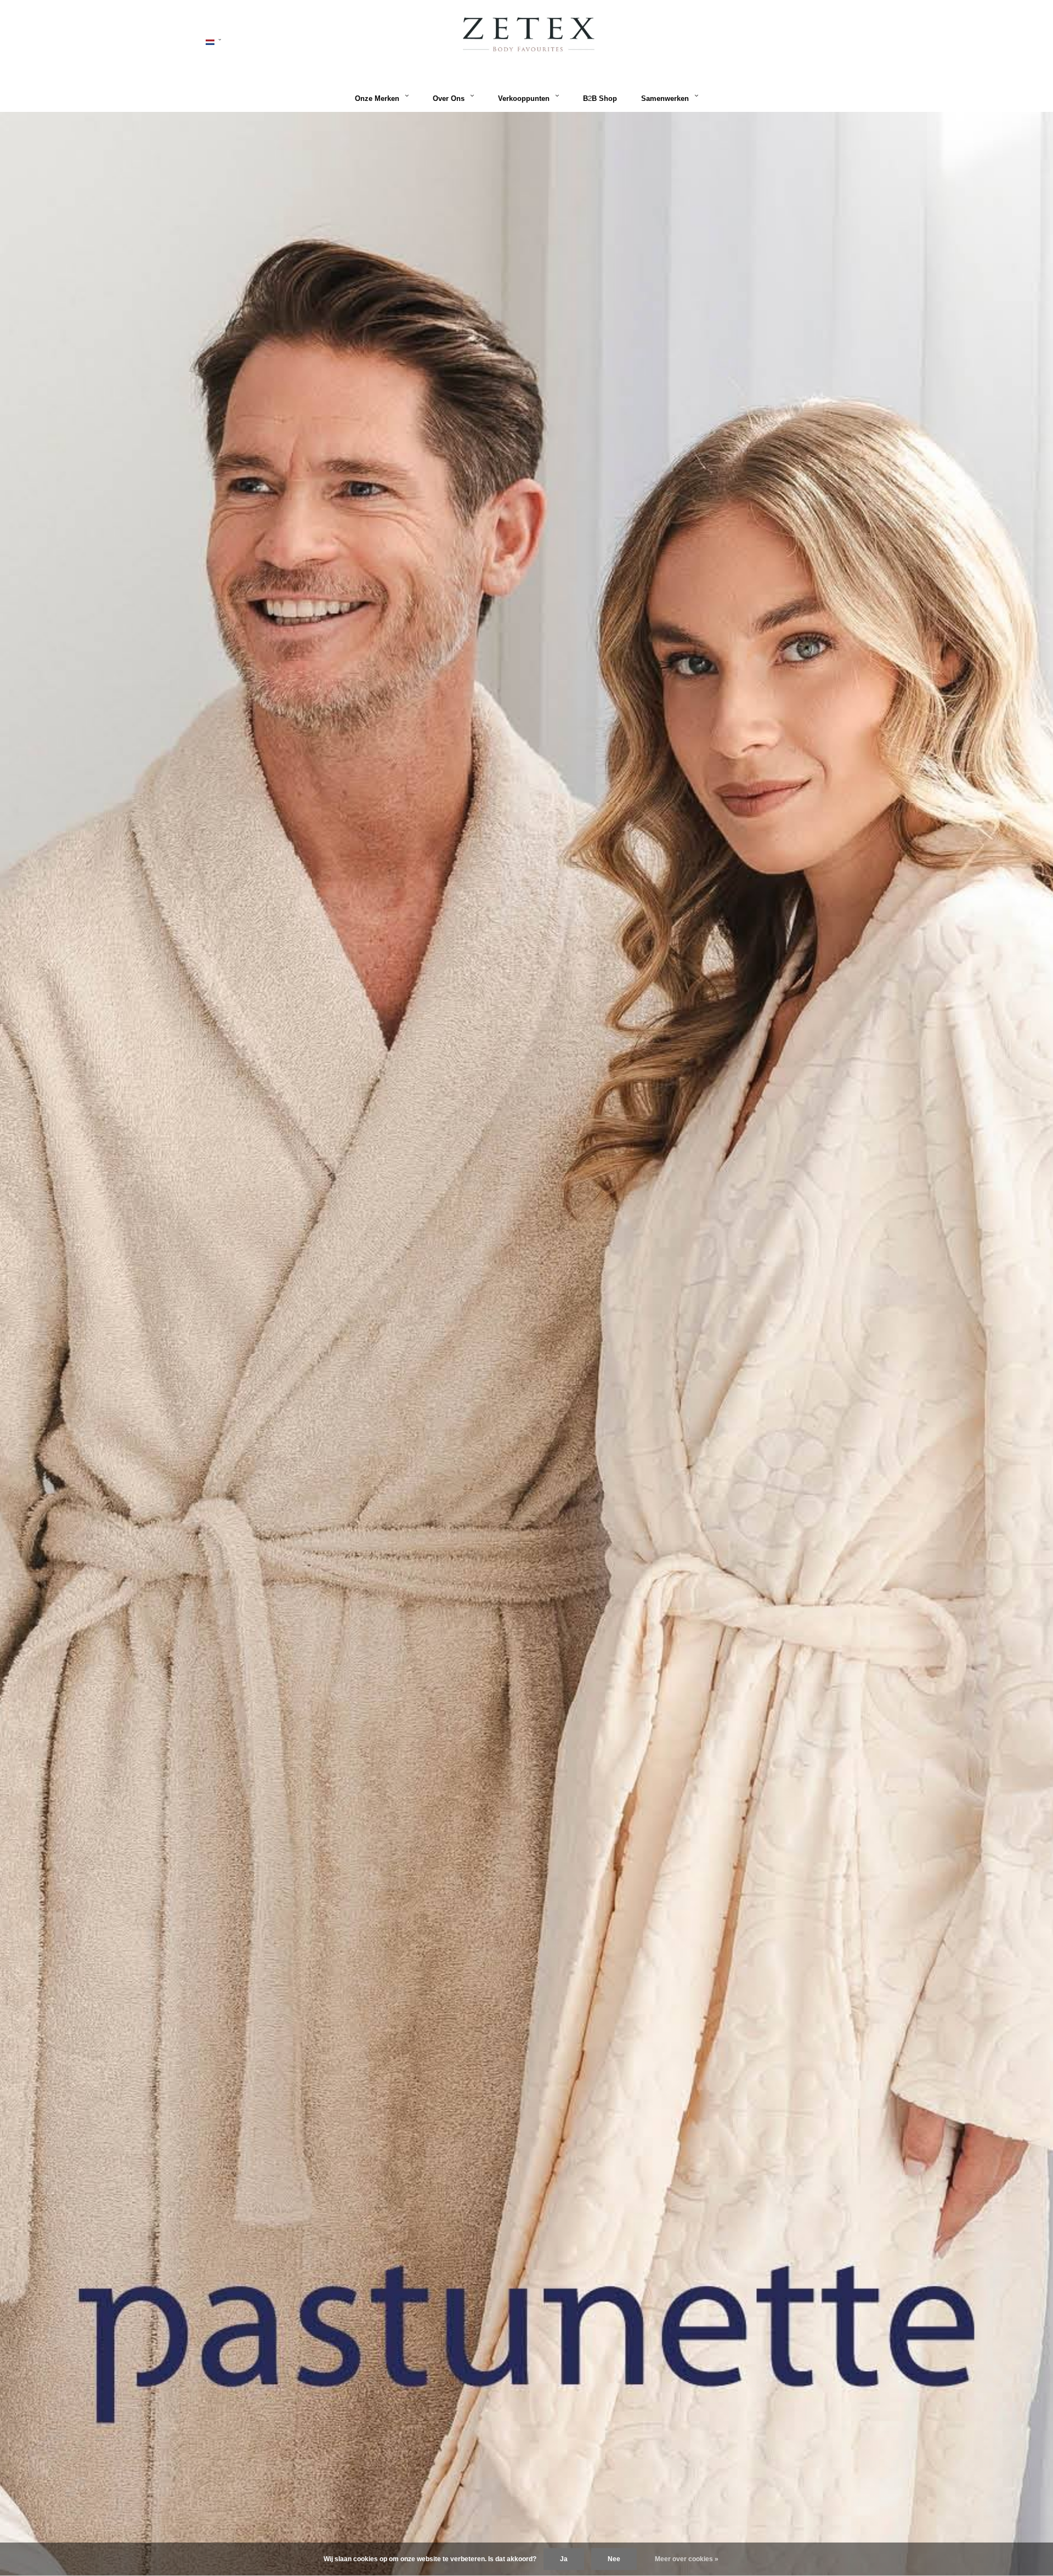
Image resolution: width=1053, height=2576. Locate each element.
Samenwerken (665, 99)
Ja (564, 2559)
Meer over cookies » (687, 2559)
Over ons (449, 99)
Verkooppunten (524, 99)
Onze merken (377, 99)
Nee (614, 2559)
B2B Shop (600, 99)
